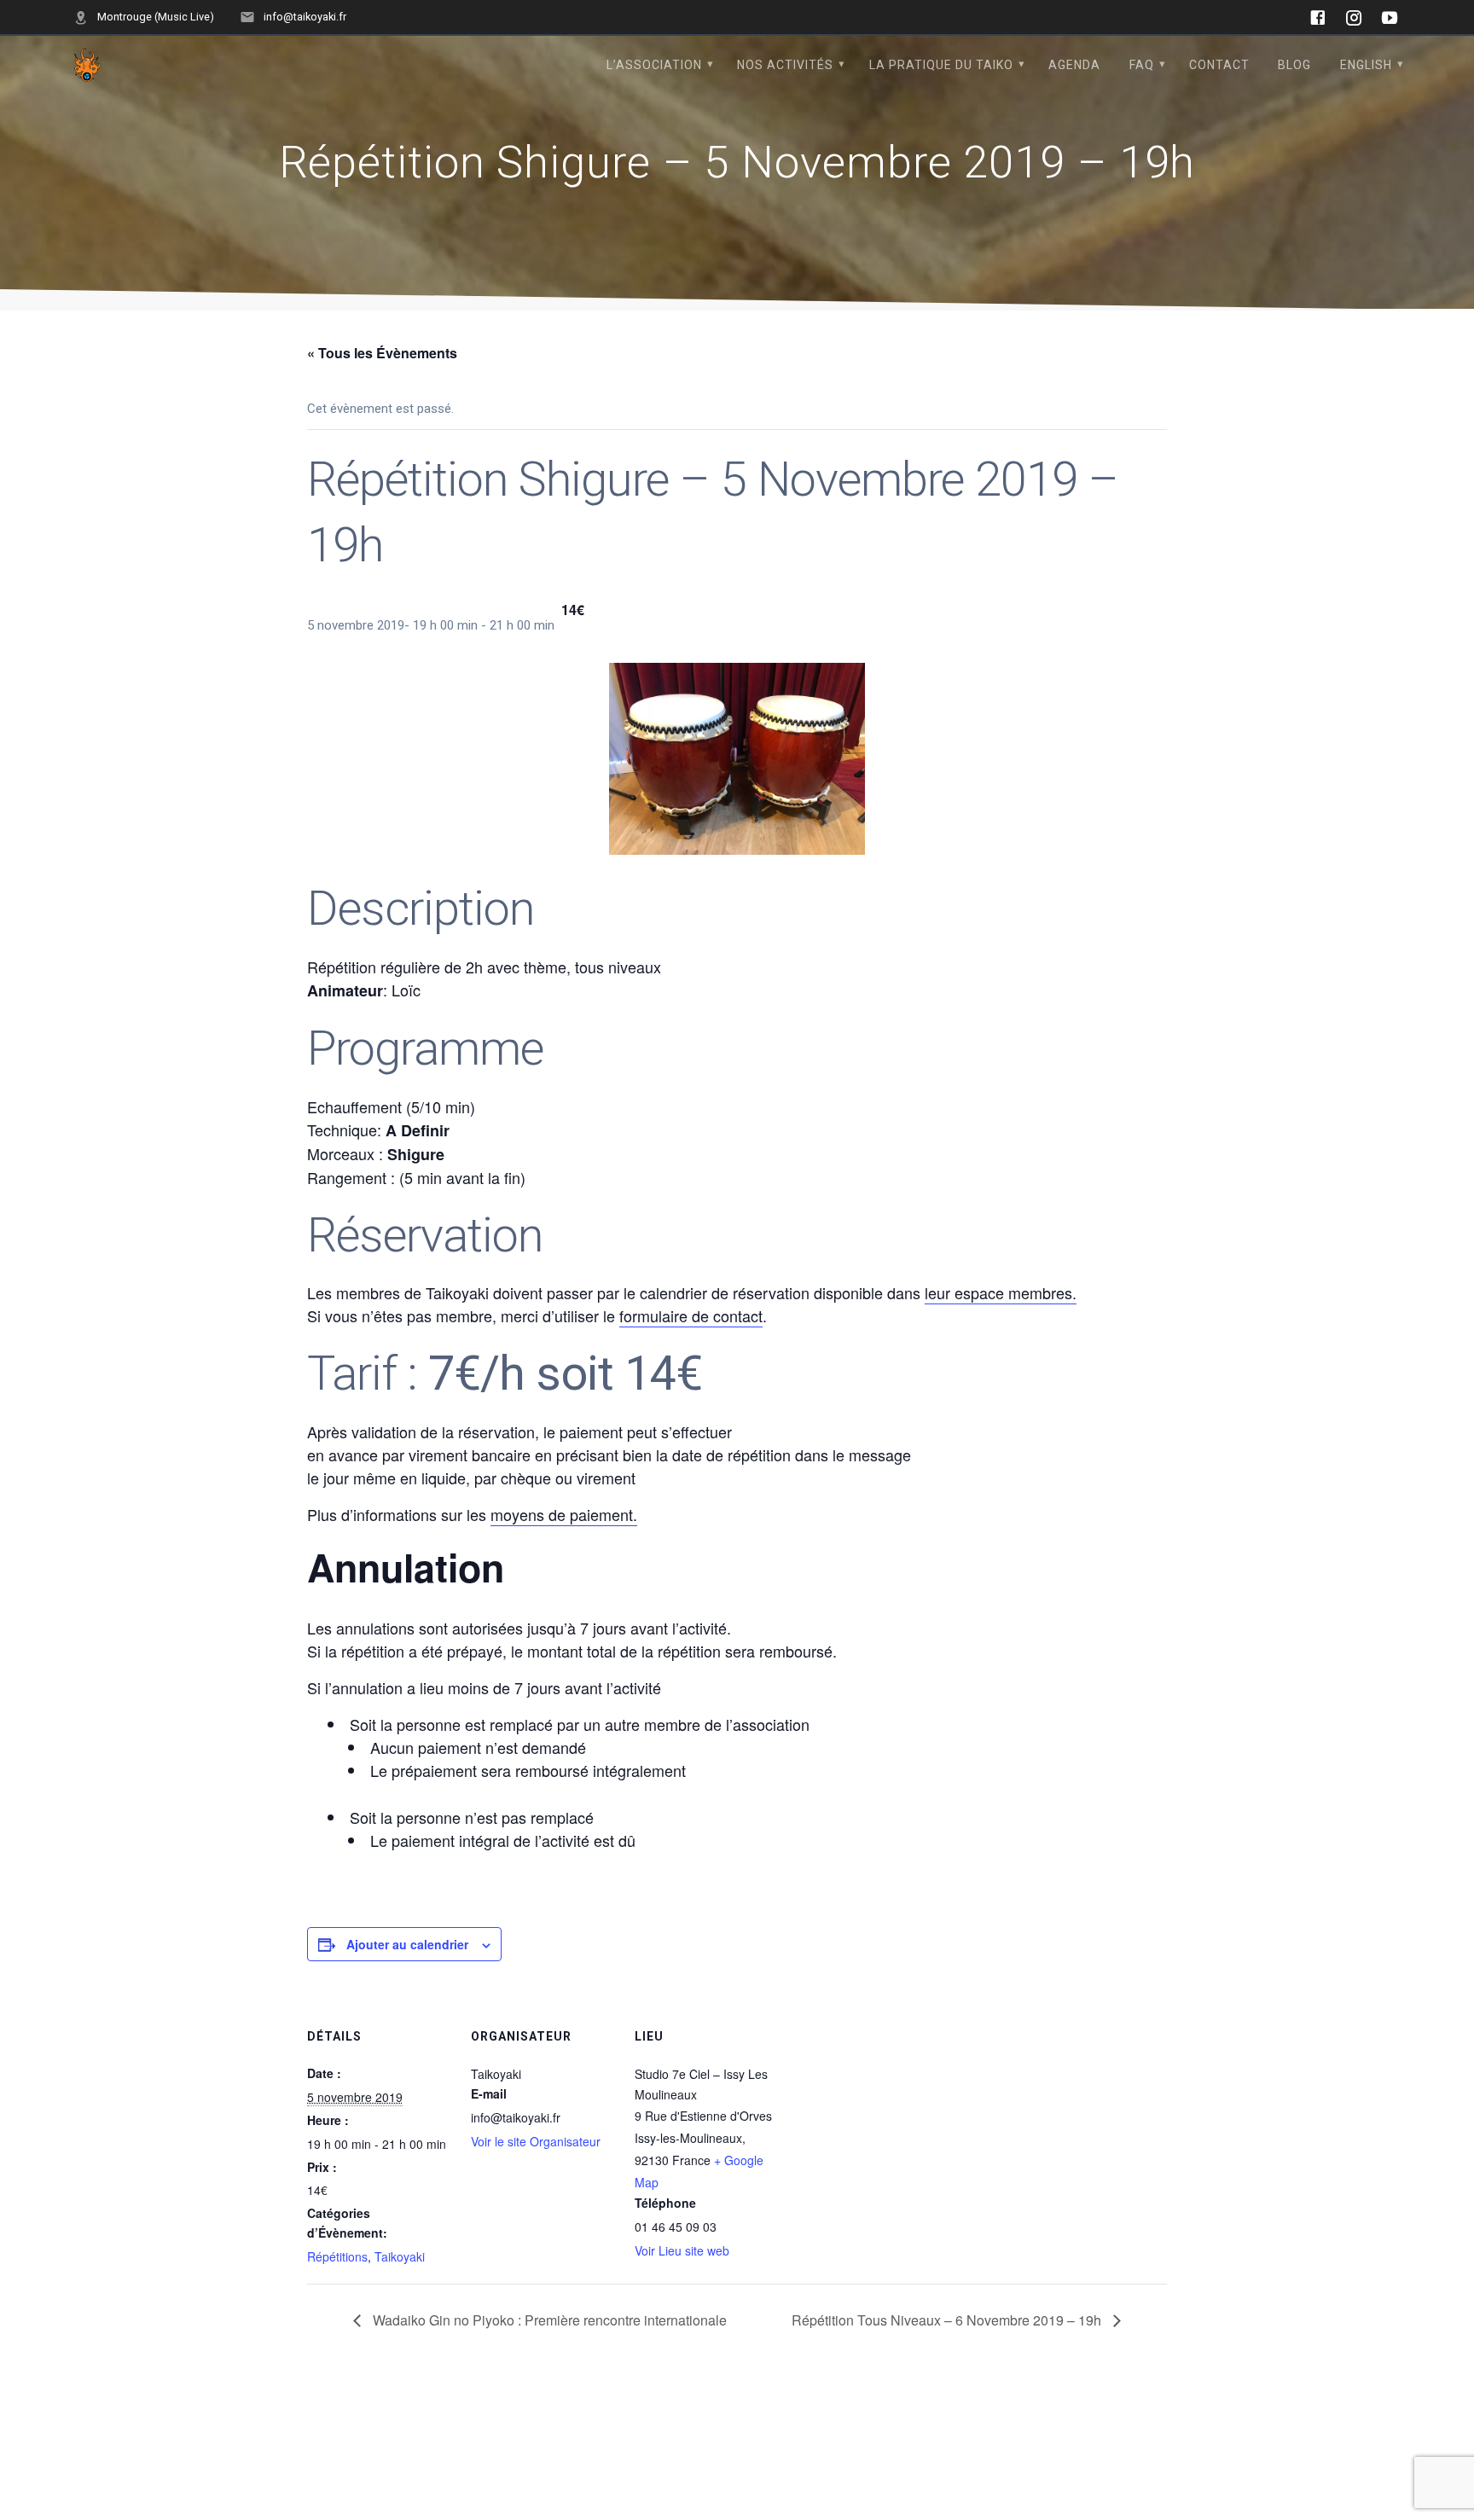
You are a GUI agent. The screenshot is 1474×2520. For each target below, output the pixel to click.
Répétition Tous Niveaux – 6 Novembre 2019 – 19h (948, 2320)
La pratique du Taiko (941, 65)
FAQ (1142, 65)
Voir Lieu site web (682, 2250)
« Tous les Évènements (382, 353)
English (1366, 65)
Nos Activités (785, 65)
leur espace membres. (1001, 1292)
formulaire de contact (691, 1315)
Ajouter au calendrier (407, 1944)
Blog (1294, 65)
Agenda (1074, 65)
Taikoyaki (400, 2256)
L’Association (654, 65)
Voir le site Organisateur (536, 2141)
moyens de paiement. (564, 1514)
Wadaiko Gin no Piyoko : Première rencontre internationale (548, 2320)
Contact (1219, 65)
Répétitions (337, 2256)
